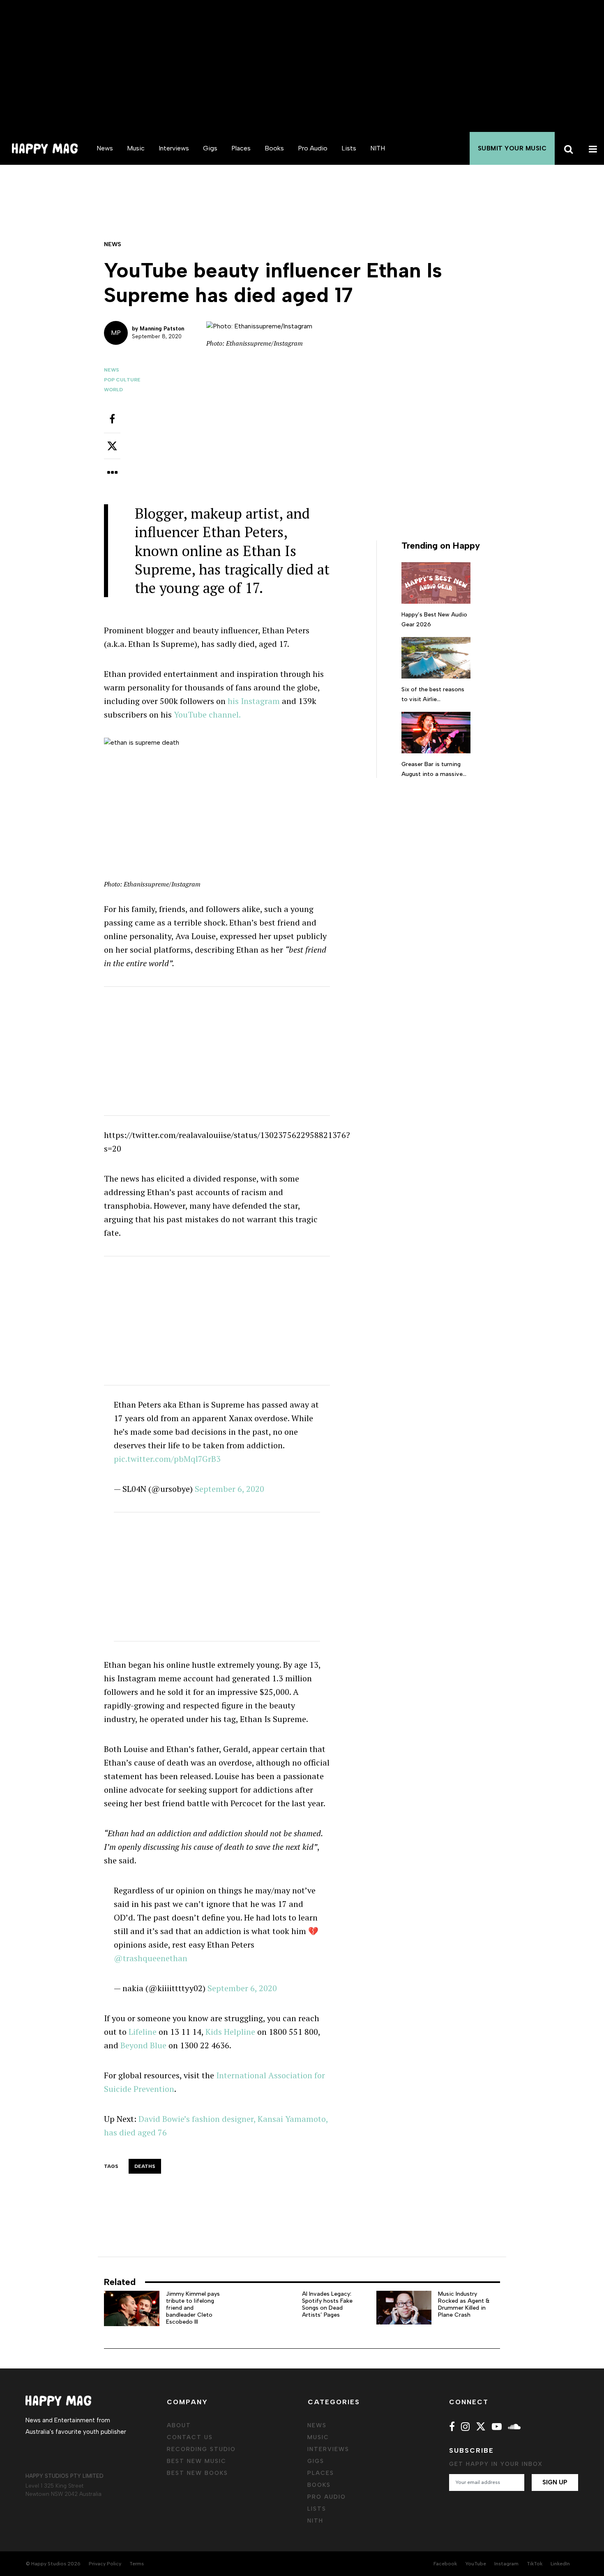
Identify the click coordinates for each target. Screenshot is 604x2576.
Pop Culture (122, 380)
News (105, 148)
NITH (378, 148)
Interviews (174, 148)
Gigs (210, 148)
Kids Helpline (230, 2032)
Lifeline (143, 2032)
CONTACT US (190, 2437)
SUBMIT (512, 148)
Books (274, 148)
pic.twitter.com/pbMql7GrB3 (167, 1459)
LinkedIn (560, 2564)
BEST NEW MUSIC (197, 2461)
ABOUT (179, 2425)
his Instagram (254, 701)
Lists (349, 148)
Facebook (445, 2564)
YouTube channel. (207, 714)
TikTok (535, 2564)
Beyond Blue (143, 2045)
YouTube (476, 2564)
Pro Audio (313, 148)
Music (136, 148)
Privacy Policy (105, 2564)
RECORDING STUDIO (201, 2449)
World (113, 390)
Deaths (145, 2166)
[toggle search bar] (567, 148)
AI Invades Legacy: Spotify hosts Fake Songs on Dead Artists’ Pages (327, 2304)
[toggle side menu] (592, 148)
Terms (137, 2564)
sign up (555, 2482)
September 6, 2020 (229, 1489)
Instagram (506, 2564)
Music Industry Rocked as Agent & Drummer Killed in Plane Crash (464, 2304)
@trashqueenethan (151, 1958)
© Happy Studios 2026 (53, 2564)
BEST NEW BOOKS (197, 2473)
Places (241, 148)
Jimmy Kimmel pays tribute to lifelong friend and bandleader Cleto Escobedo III (193, 2308)
